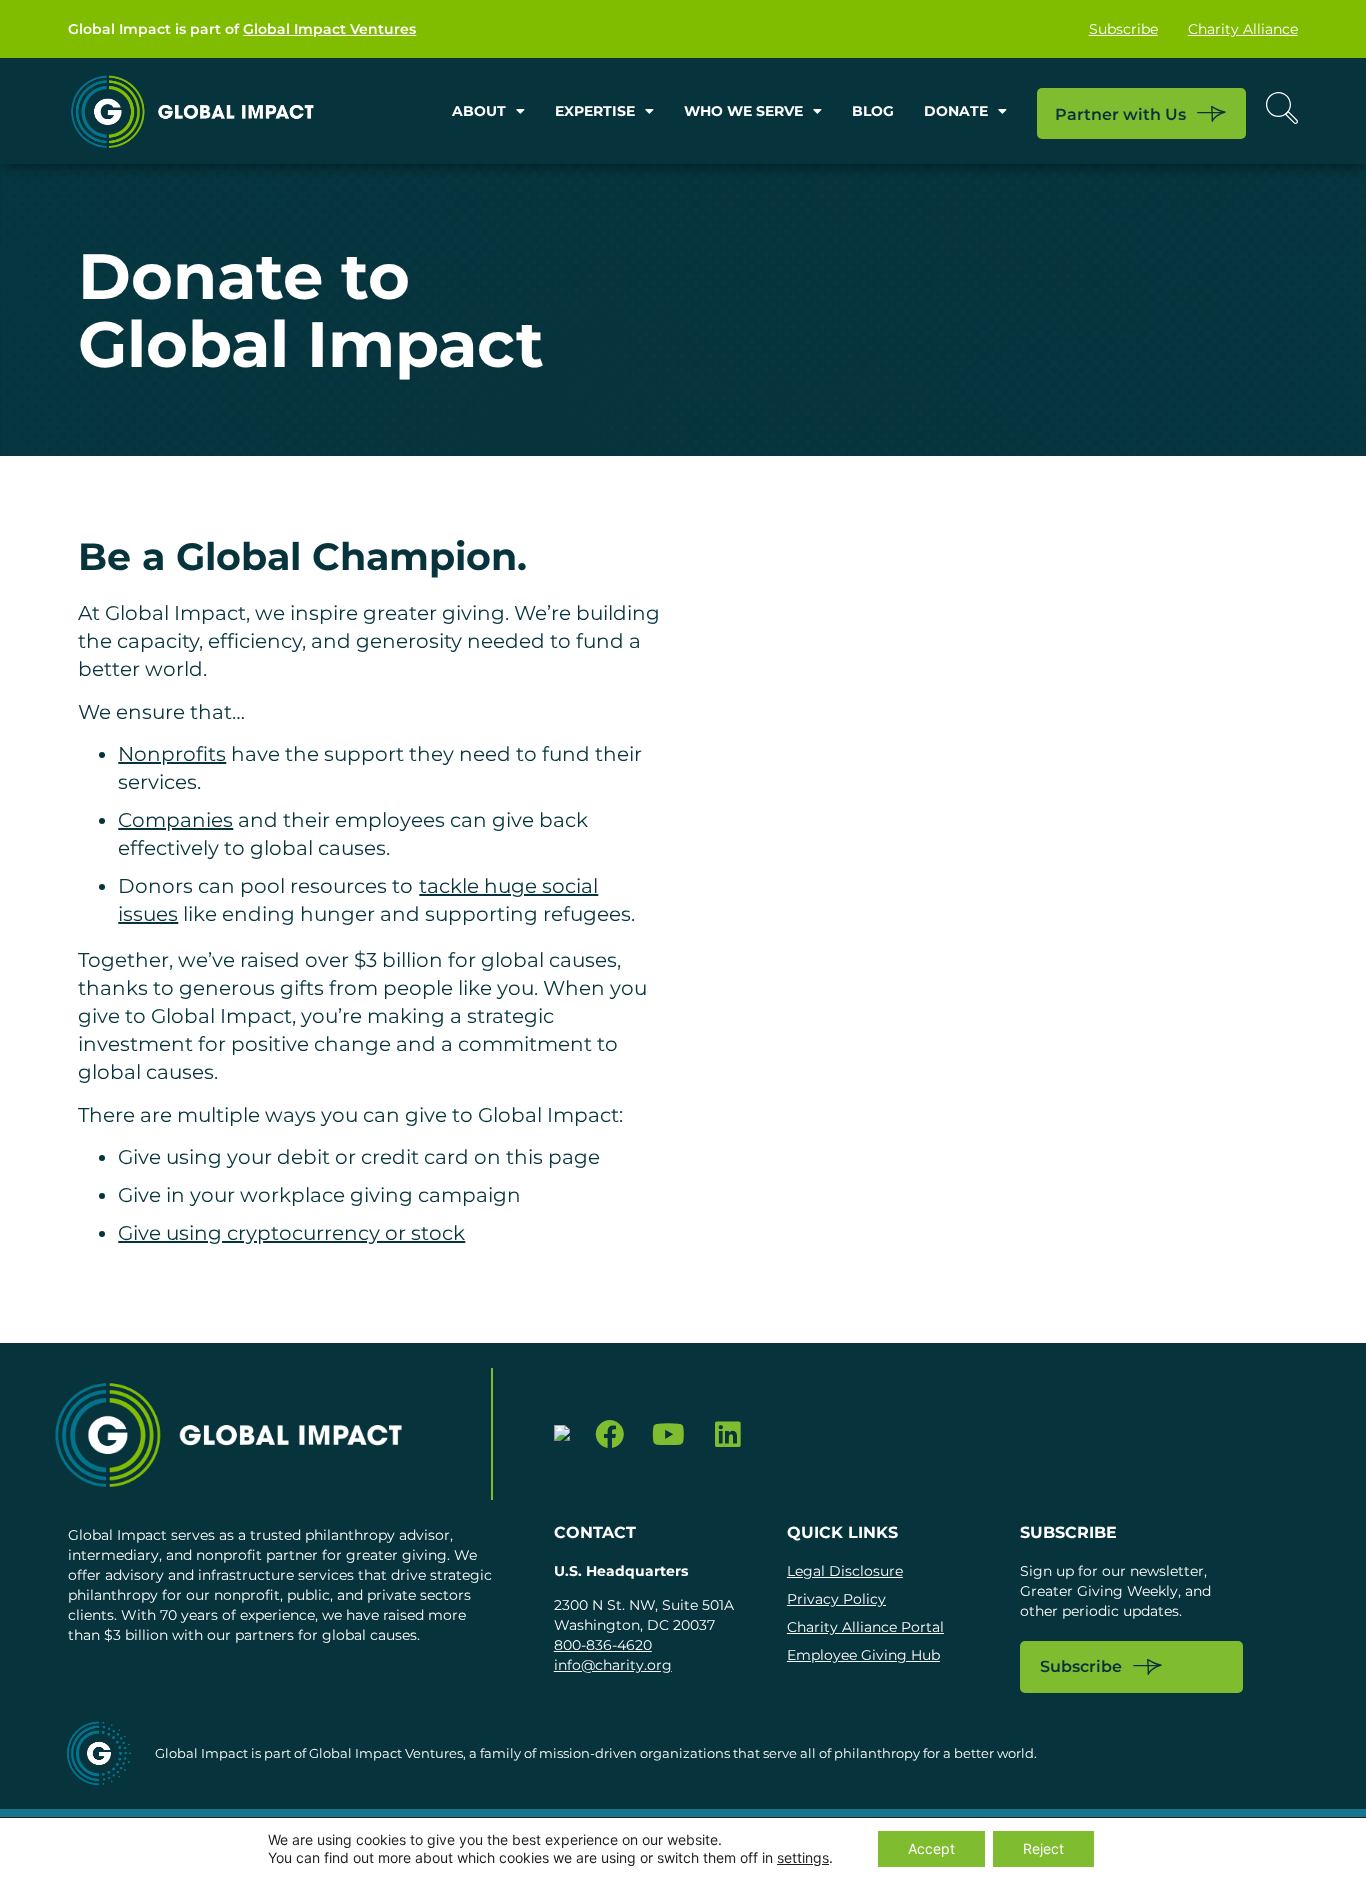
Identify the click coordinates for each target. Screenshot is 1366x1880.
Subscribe (1123, 29)
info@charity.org (613, 1665)
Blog (873, 111)
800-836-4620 (603, 1645)
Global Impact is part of (242, 29)
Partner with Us (1120, 114)
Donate (956, 111)
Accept (931, 1848)
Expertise (595, 111)
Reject (1043, 1848)
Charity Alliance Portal (865, 1627)
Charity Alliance (1243, 29)
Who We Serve (743, 111)
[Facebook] (610, 1434)
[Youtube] (668, 1434)
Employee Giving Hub (863, 1655)
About (479, 111)
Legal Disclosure (845, 1571)
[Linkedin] (727, 1434)
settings (803, 1857)
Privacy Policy (836, 1599)
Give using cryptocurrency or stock (291, 1233)
